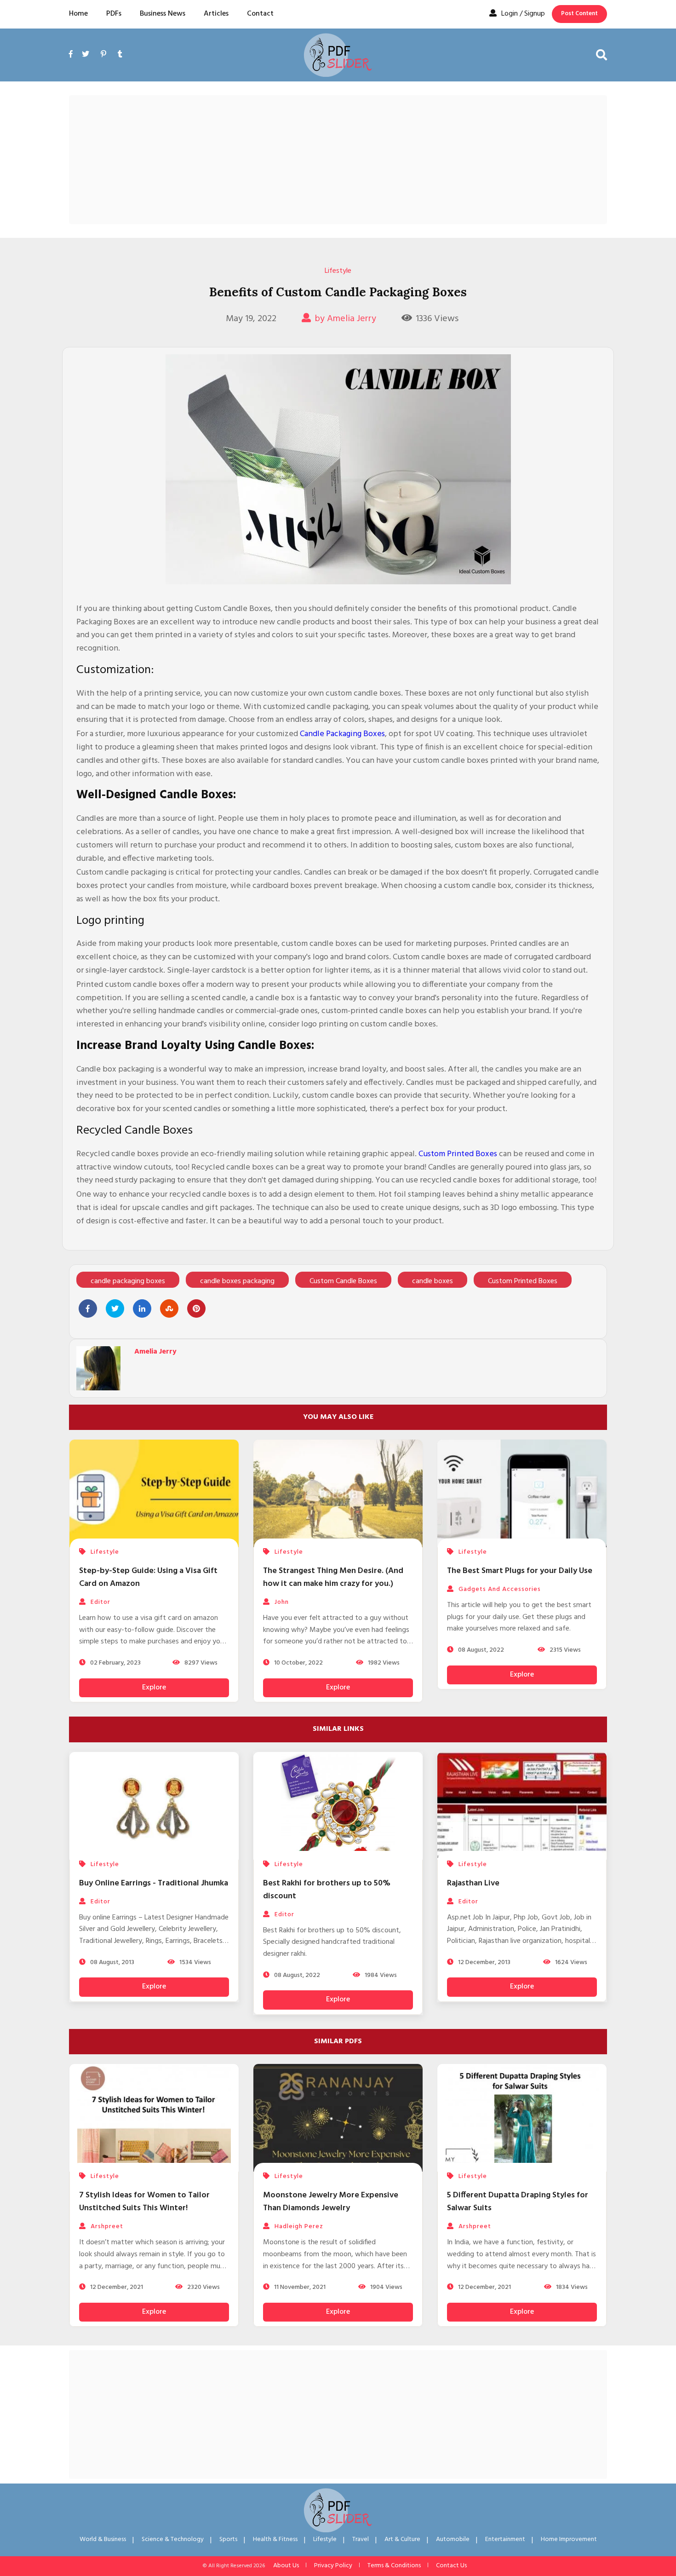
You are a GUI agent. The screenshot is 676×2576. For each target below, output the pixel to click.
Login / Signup (523, 14)
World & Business (103, 2539)
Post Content (579, 14)
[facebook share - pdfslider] (88, 1308)
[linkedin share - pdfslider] (142, 1308)
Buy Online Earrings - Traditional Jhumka (154, 1883)
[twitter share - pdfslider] (115, 1308)
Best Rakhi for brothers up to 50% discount (327, 1890)
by (345, 319)
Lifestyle (338, 271)
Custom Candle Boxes (343, 1281)
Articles (216, 14)
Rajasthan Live (473, 1883)
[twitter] (86, 55)
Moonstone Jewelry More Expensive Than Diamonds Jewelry (331, 2202)
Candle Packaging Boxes (342, 734)
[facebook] (73, 65)
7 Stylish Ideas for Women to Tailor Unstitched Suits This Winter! (144, 2202)
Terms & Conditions (394, 2566)
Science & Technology (173, 2539)
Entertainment (505, 2539)
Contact (260, 14)
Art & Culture (402, 2539)
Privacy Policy (333, 2566)
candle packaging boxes (128, 1281)
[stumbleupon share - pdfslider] (169, 1308)
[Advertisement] (338, 160)
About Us (286, 2566)
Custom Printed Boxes (458, 1154)
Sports (228, 2539)
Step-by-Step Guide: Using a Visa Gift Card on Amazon (148, 1577)
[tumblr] (120, 55)
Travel (361, 2539)
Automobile (453, 2539)
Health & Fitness (275, 2539)
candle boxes (433, 1281)
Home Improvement (569, 2539)
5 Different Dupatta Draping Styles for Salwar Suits (518, 2202)
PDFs (114, 14)
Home (78, 14)
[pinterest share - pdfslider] (196, 1308)
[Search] (602, 55)
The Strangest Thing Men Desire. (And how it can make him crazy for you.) (333, 1577)
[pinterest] (103, 55)
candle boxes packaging (237, 1281)
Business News (163, 14)
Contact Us (451, 2566)
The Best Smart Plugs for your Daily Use (520, 1571)
